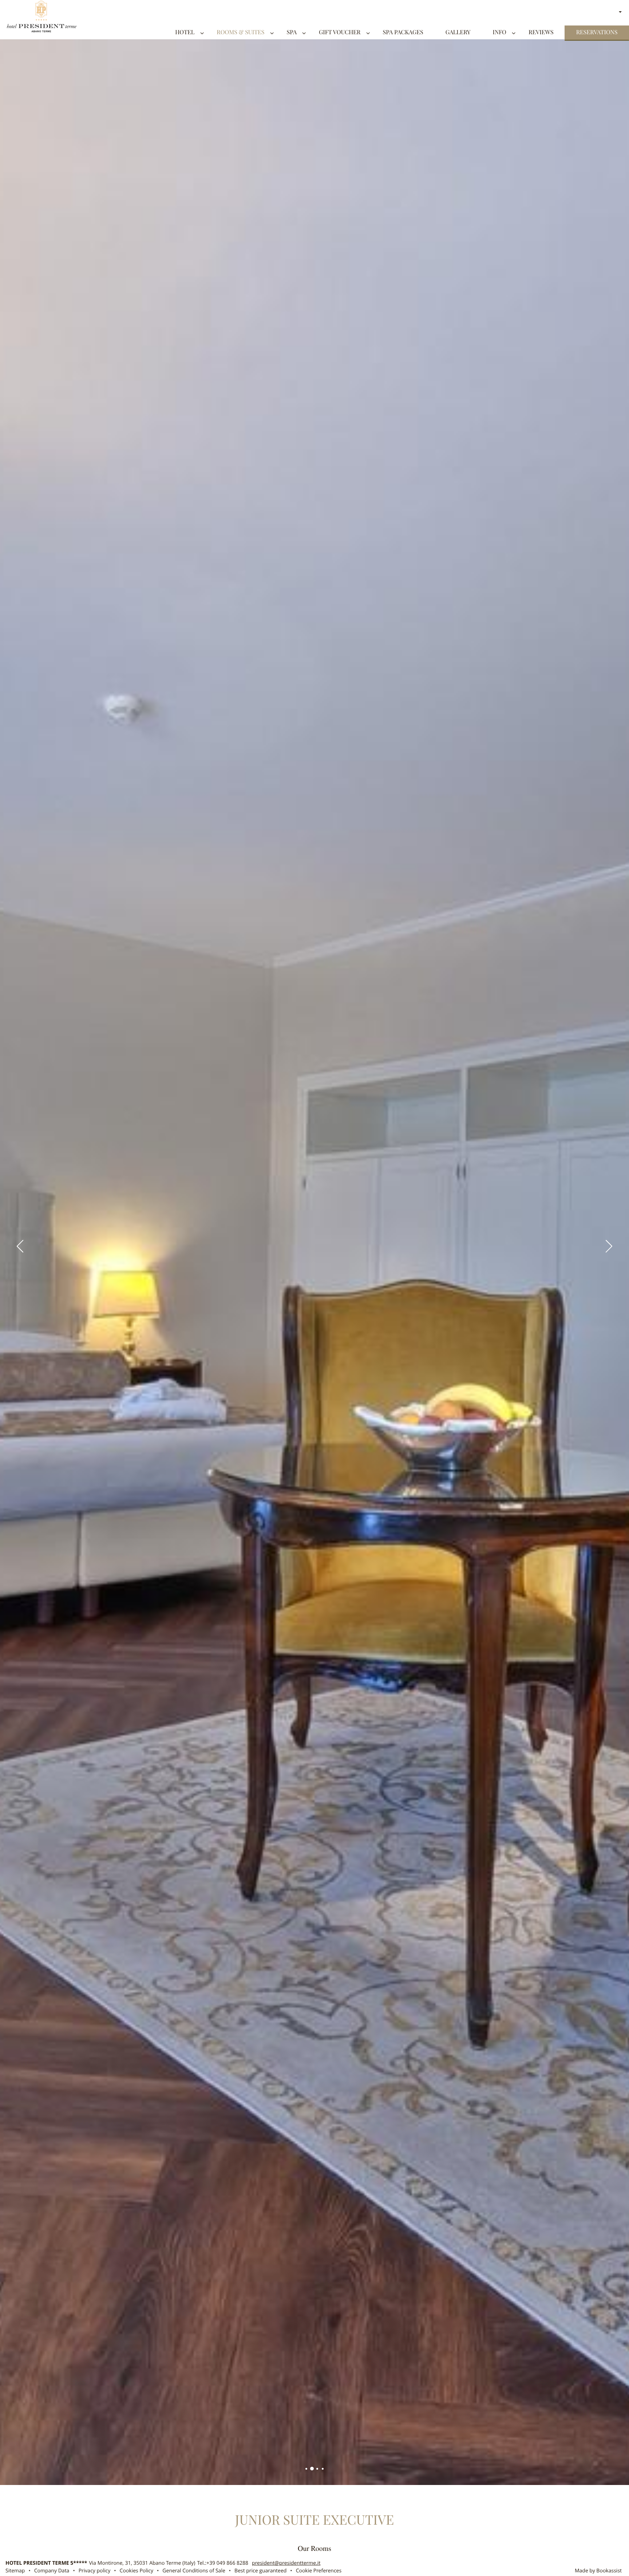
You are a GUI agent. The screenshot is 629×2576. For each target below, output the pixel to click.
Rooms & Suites (240, 33)
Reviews (541, 33)
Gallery (458, 33)
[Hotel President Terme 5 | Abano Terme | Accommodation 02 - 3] (317, 2469)
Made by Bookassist (598, 2571)
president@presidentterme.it (286, 2563)
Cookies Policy (137, 2571)
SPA (292, 33)
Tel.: (223, 2563)
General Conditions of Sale (194, 2571)
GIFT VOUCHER (340, 33)
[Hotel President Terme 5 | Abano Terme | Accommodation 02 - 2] (312, 2469)
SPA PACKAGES (403, 33)
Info (499, 33)
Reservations (597, 33)
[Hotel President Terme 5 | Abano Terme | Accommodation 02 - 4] (323, 2469)
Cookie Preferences (319, 2571)
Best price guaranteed (260, 2571)
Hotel (185, 33)
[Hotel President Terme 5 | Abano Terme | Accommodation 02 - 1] (306, 2469)
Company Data (52, 2571)
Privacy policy (95, 2571)
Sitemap (15, 2571)
